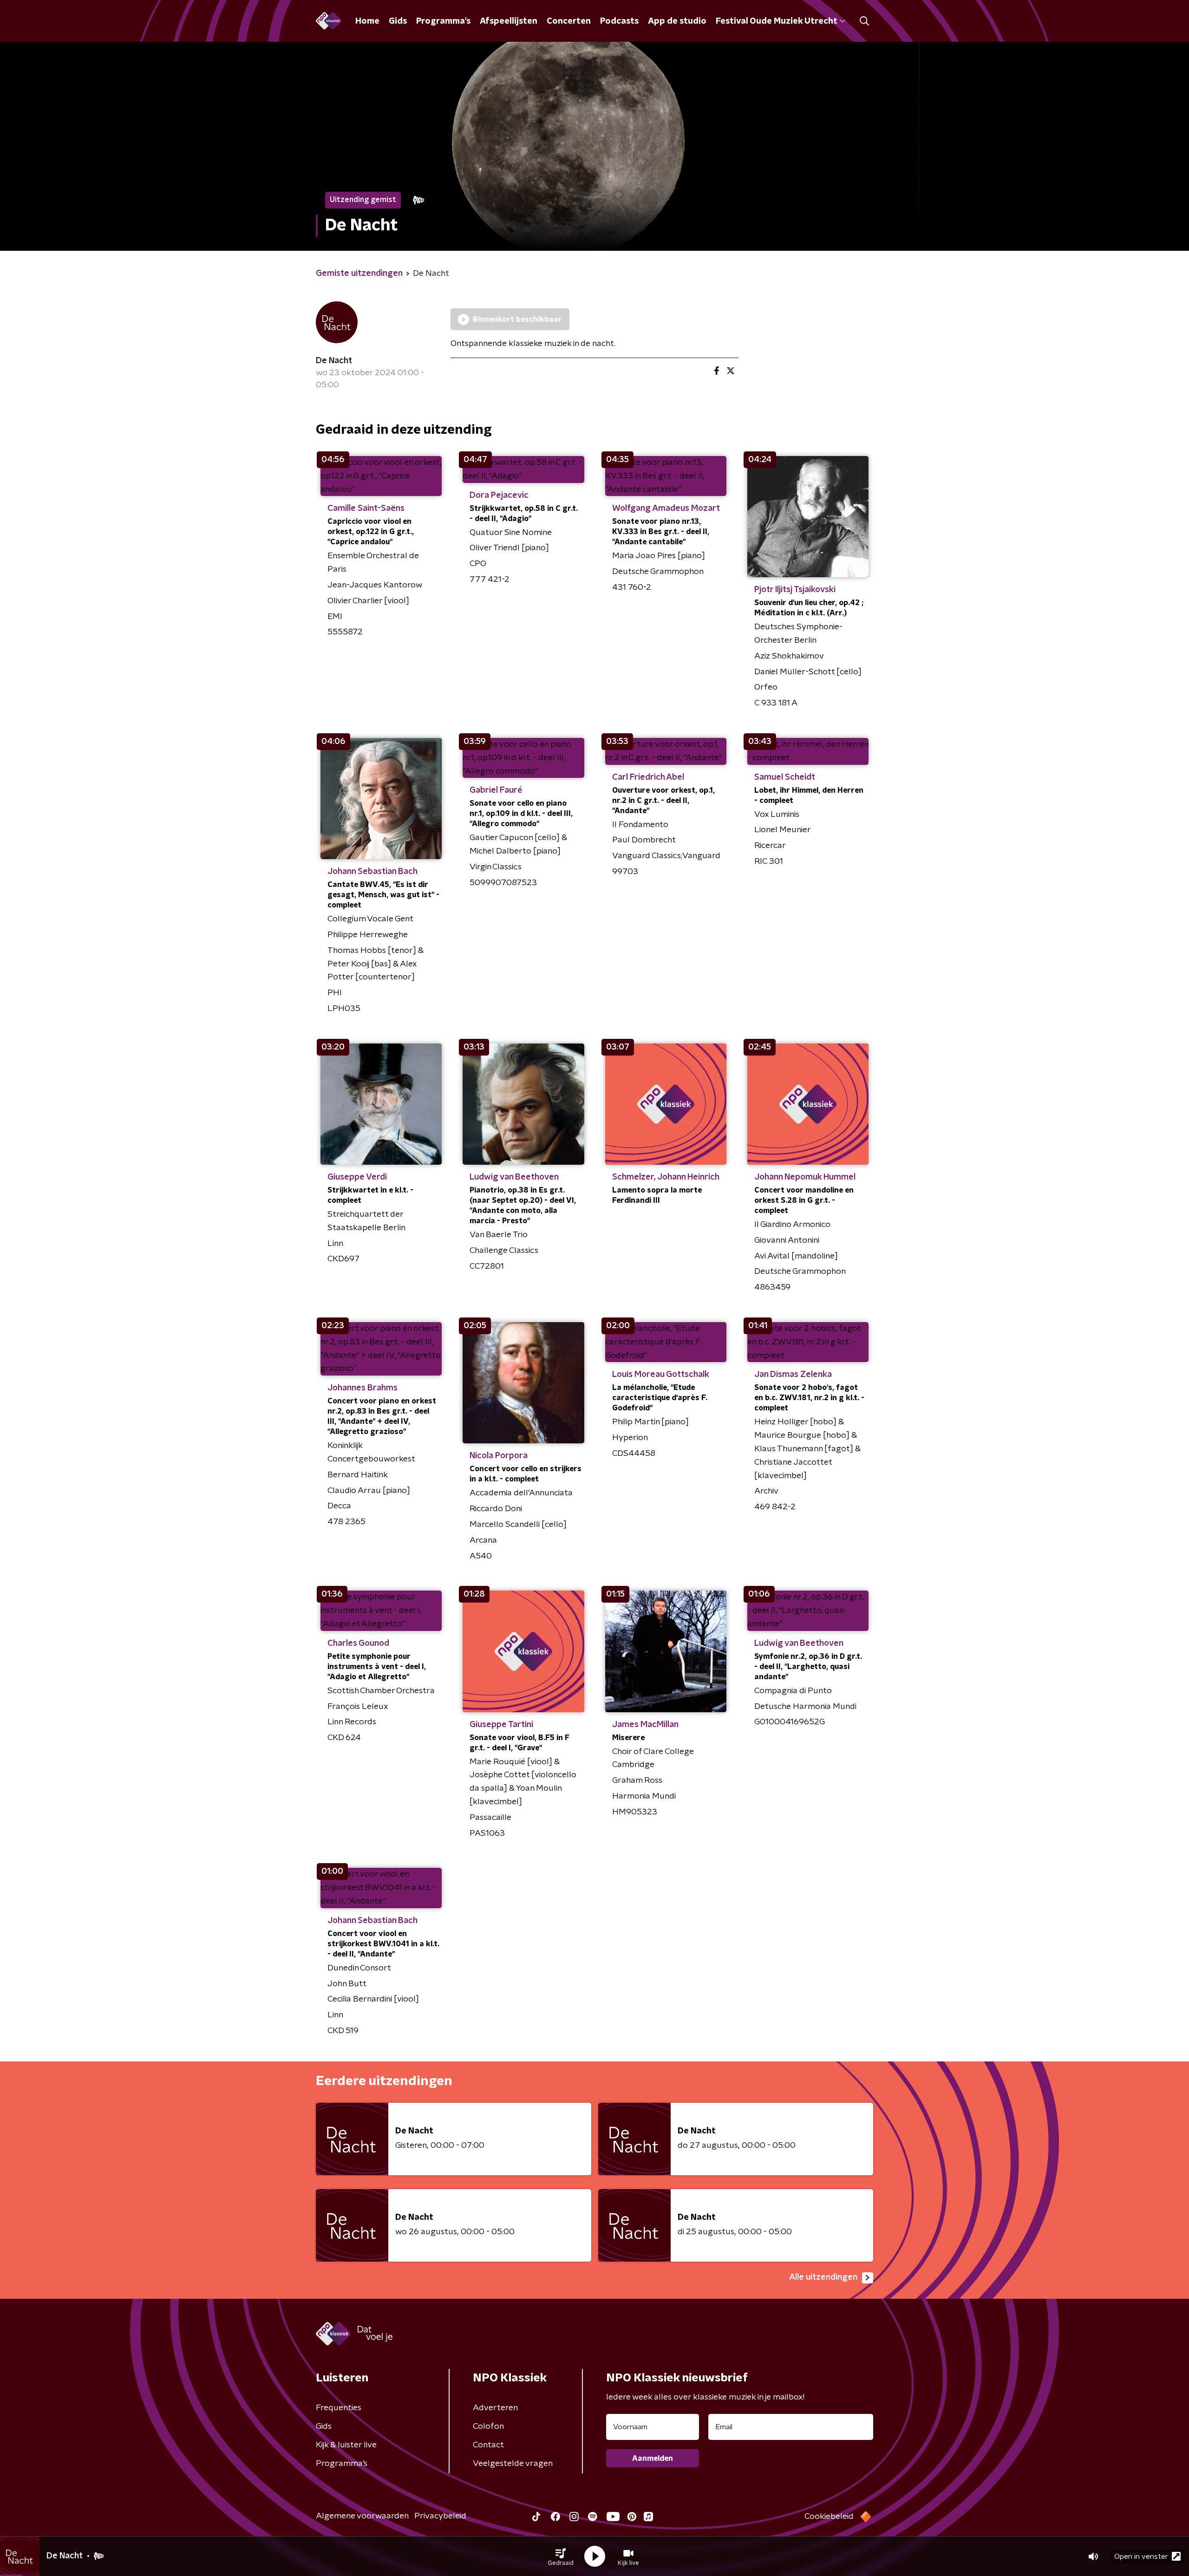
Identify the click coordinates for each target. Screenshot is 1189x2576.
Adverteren (495, 2408)
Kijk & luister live (346, 2445)
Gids (398, 21)
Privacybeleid (440, 2516)
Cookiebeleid (829, 2517)
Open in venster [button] (1141, 2556)
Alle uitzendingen (823, 2277)
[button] (561, 2556)
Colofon (488, 2426)
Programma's (443, 21)
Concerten (569, 21)
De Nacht (334, 361)
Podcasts (619, 21)
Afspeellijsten (509, 21)
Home (367, 21)
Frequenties (339, 2408)
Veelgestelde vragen (513, 2464)
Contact (488, 2445)
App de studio (677, 21)
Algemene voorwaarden (362, 2516)
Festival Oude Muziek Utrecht (776, 21)
